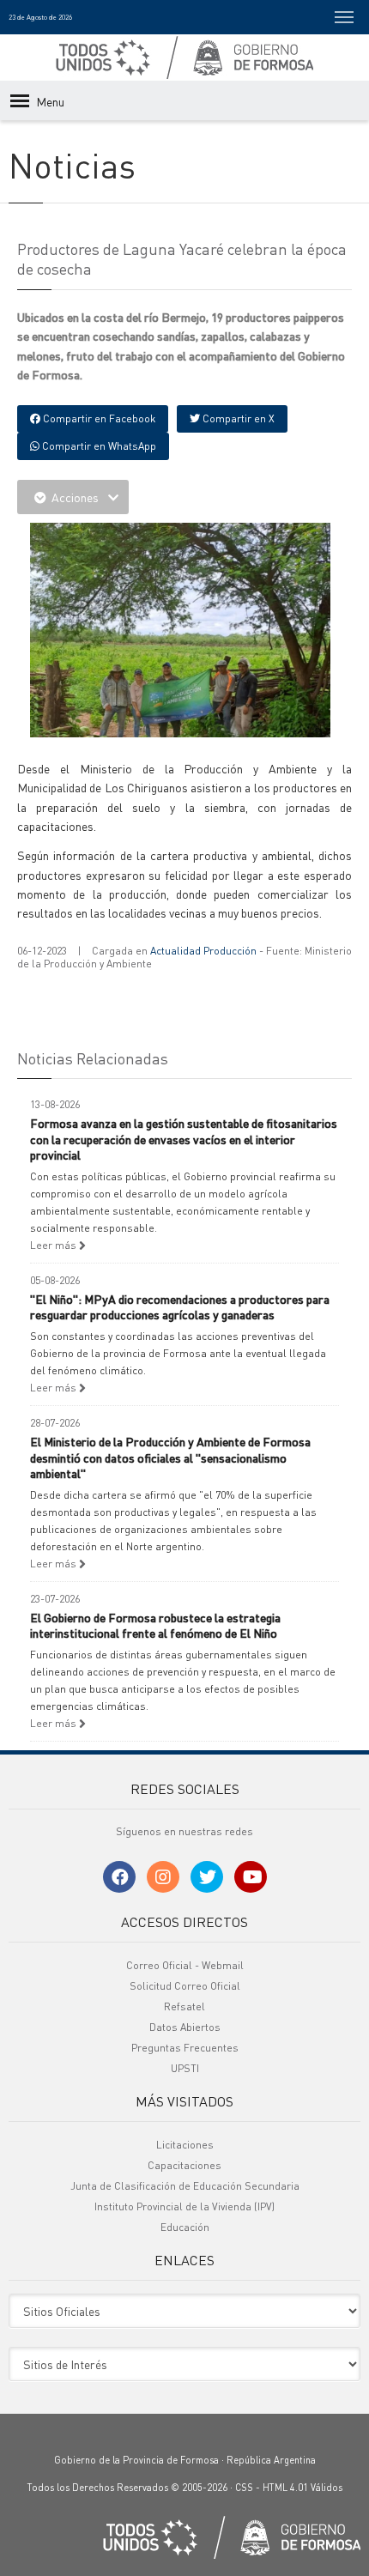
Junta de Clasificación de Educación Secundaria (185, 2186)
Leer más (54, 1245)
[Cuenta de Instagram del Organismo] (163, 1877)
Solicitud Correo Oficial (185, 1986)
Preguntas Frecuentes (185, 2048)
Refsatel (184, 2006)
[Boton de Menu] (344, 17)
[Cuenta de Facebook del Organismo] (119, 1877)
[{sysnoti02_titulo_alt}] (180, 708)
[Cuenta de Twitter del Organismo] (207, 1877)
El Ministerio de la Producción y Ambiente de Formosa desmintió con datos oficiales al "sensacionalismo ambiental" (170, 1457)
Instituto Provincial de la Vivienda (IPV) (184, 2206)
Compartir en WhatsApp (98, 446)
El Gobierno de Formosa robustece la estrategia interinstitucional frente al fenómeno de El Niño (155, 1625)
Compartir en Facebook (98, 418)
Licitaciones (185, 2145)
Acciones (75, 497)
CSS (244, 2488)
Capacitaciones (184, 2165)
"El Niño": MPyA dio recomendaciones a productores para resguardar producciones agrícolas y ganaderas (180, 1306)
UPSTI (185, 2068)
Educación (185, 2227)
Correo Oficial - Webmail (185, 1965)
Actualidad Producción (203, 951)
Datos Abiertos (185, 2027)
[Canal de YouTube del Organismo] (251, 1877)
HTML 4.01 (285, 2488)
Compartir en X (237, 418)
